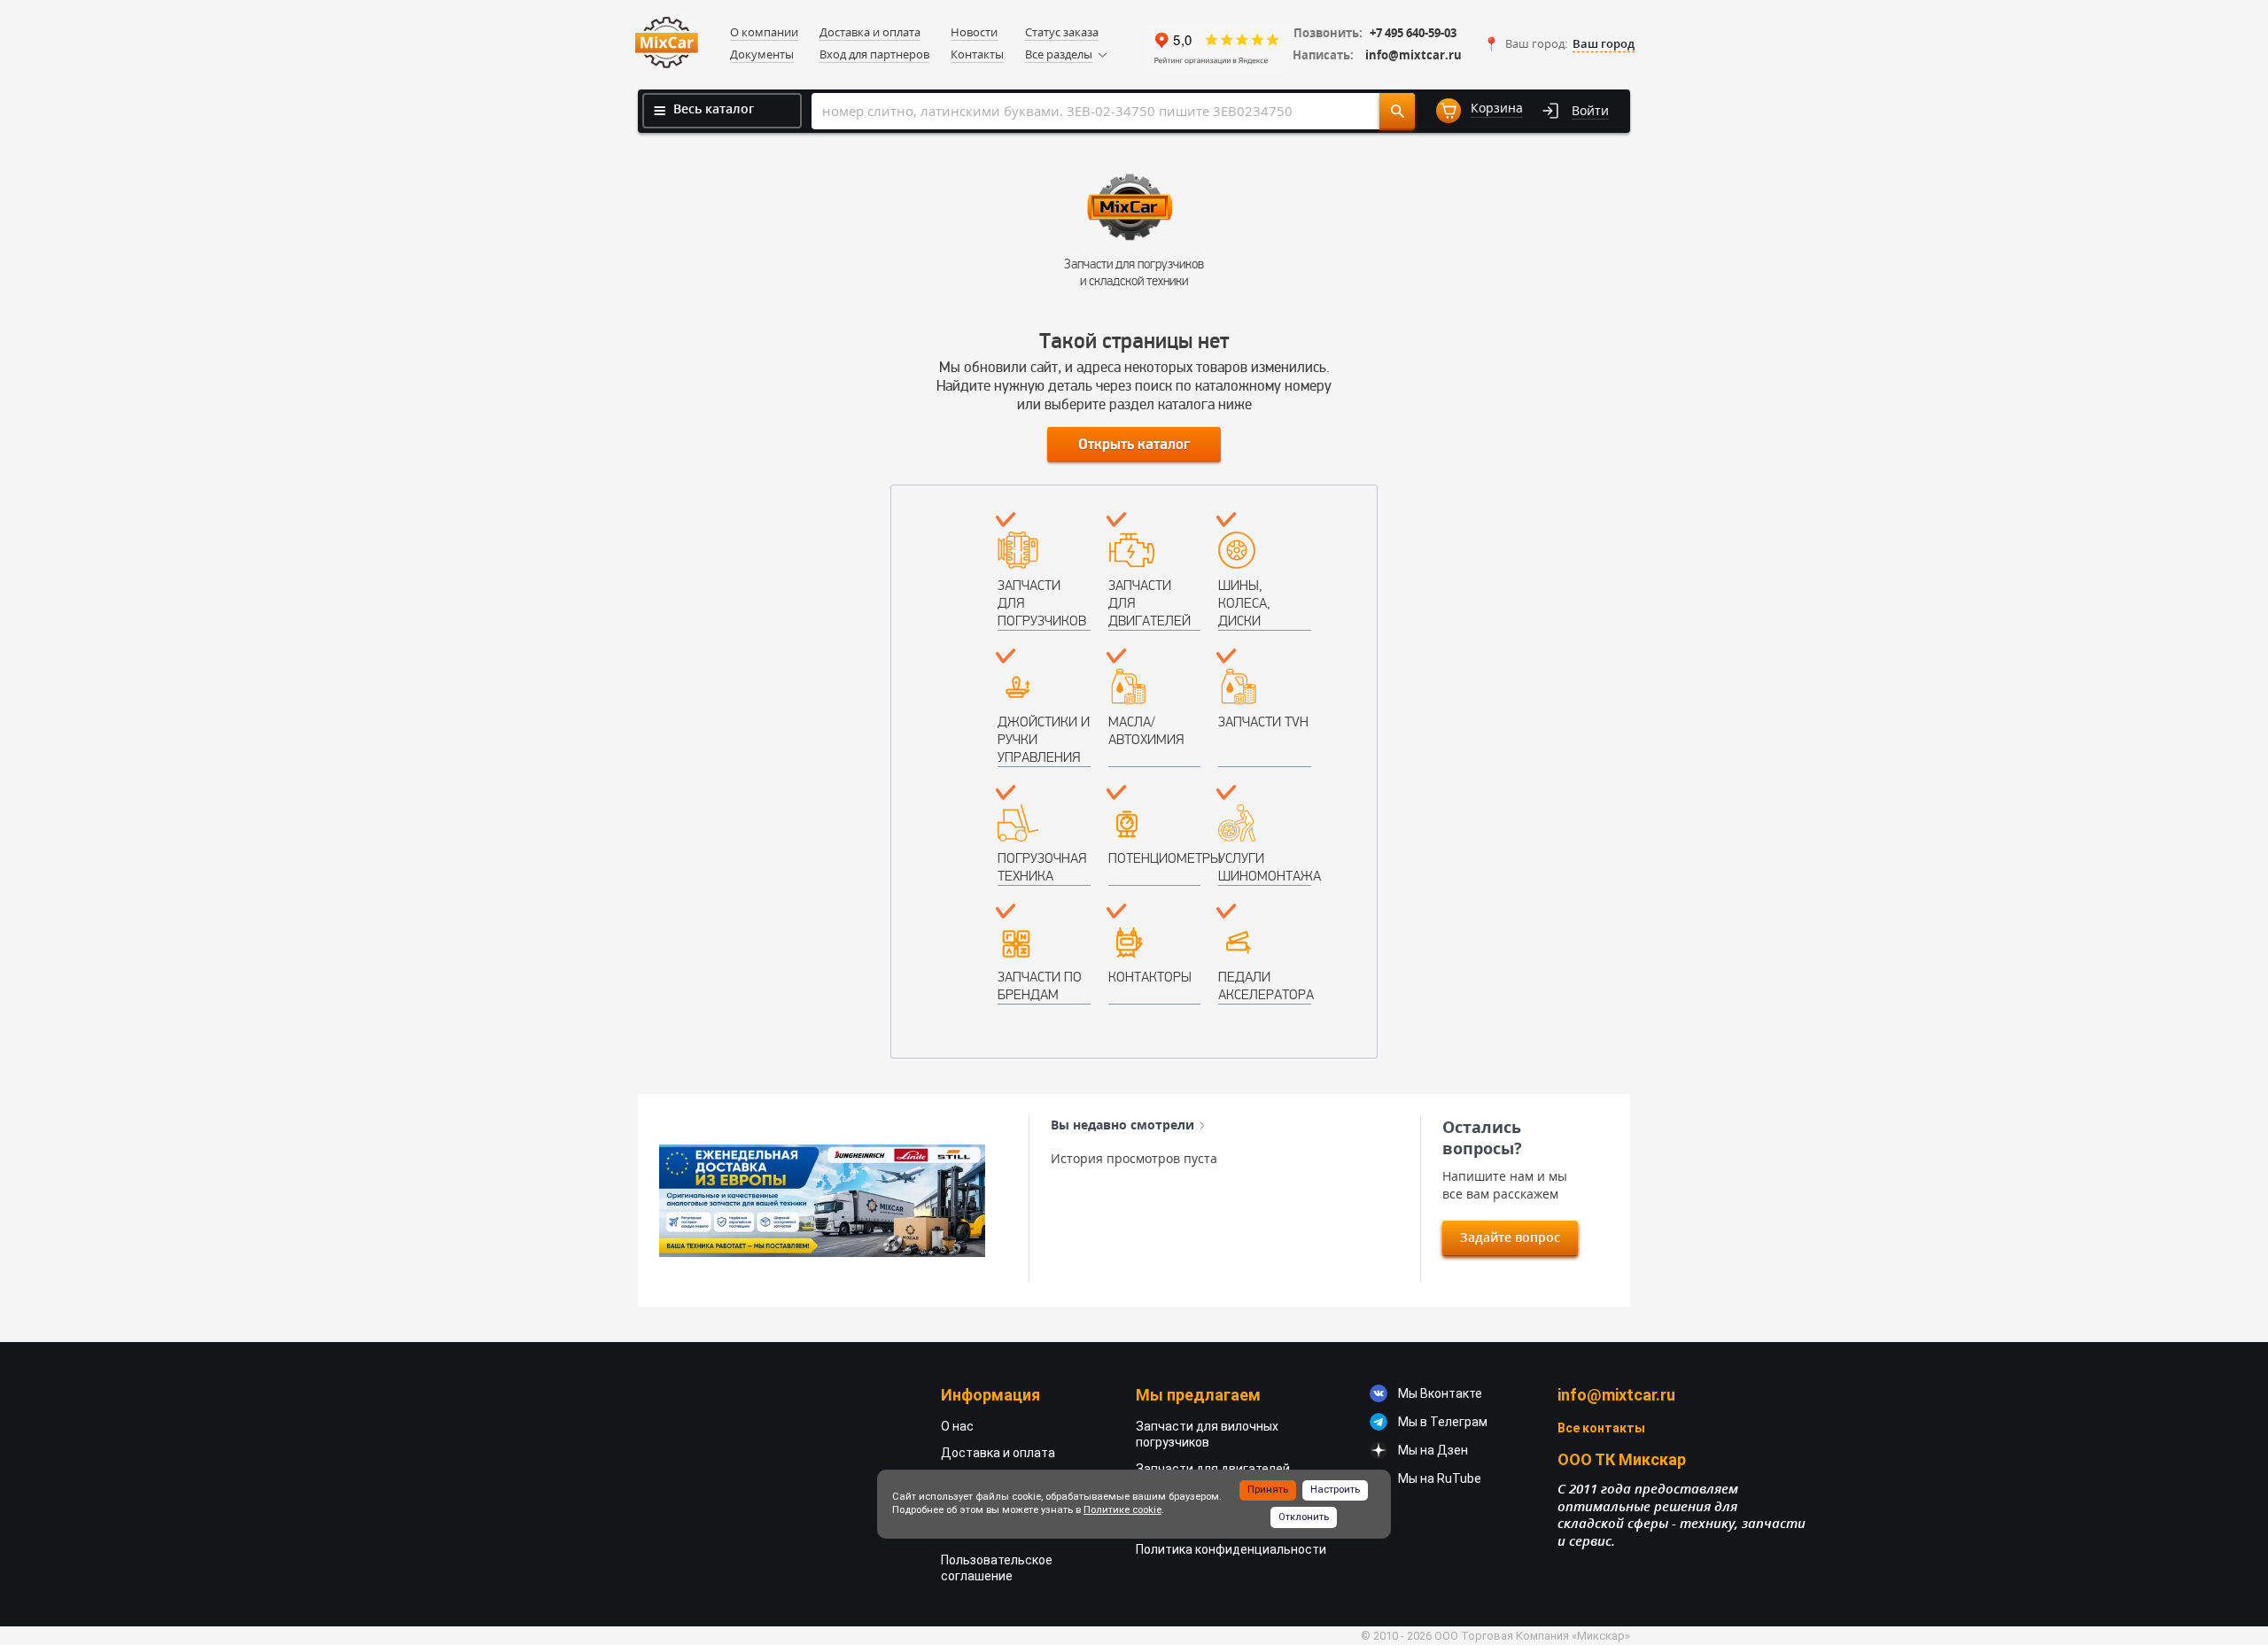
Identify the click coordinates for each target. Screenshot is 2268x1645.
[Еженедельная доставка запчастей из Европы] (822, 1201)
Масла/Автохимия (1146, 730)
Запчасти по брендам (1040, 985)
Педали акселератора (1265, 985)
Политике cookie (1122, 1510)
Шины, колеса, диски (1244, 603)
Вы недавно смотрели (1122, 1125)
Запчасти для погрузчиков (1042, 603)
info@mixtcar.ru (1414, 55)
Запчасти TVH (1263, 722)
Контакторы (1150, 977)
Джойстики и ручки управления (1044, 739)
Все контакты (1601, 1428)
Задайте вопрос (1510, 1237)
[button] (1559, 44)
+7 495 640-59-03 (1413, 33)
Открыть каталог (1134, 445)
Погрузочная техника (1042, 867)
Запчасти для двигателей (1150, 603)
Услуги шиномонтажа (1265, 867)
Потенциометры (1155, 858)
